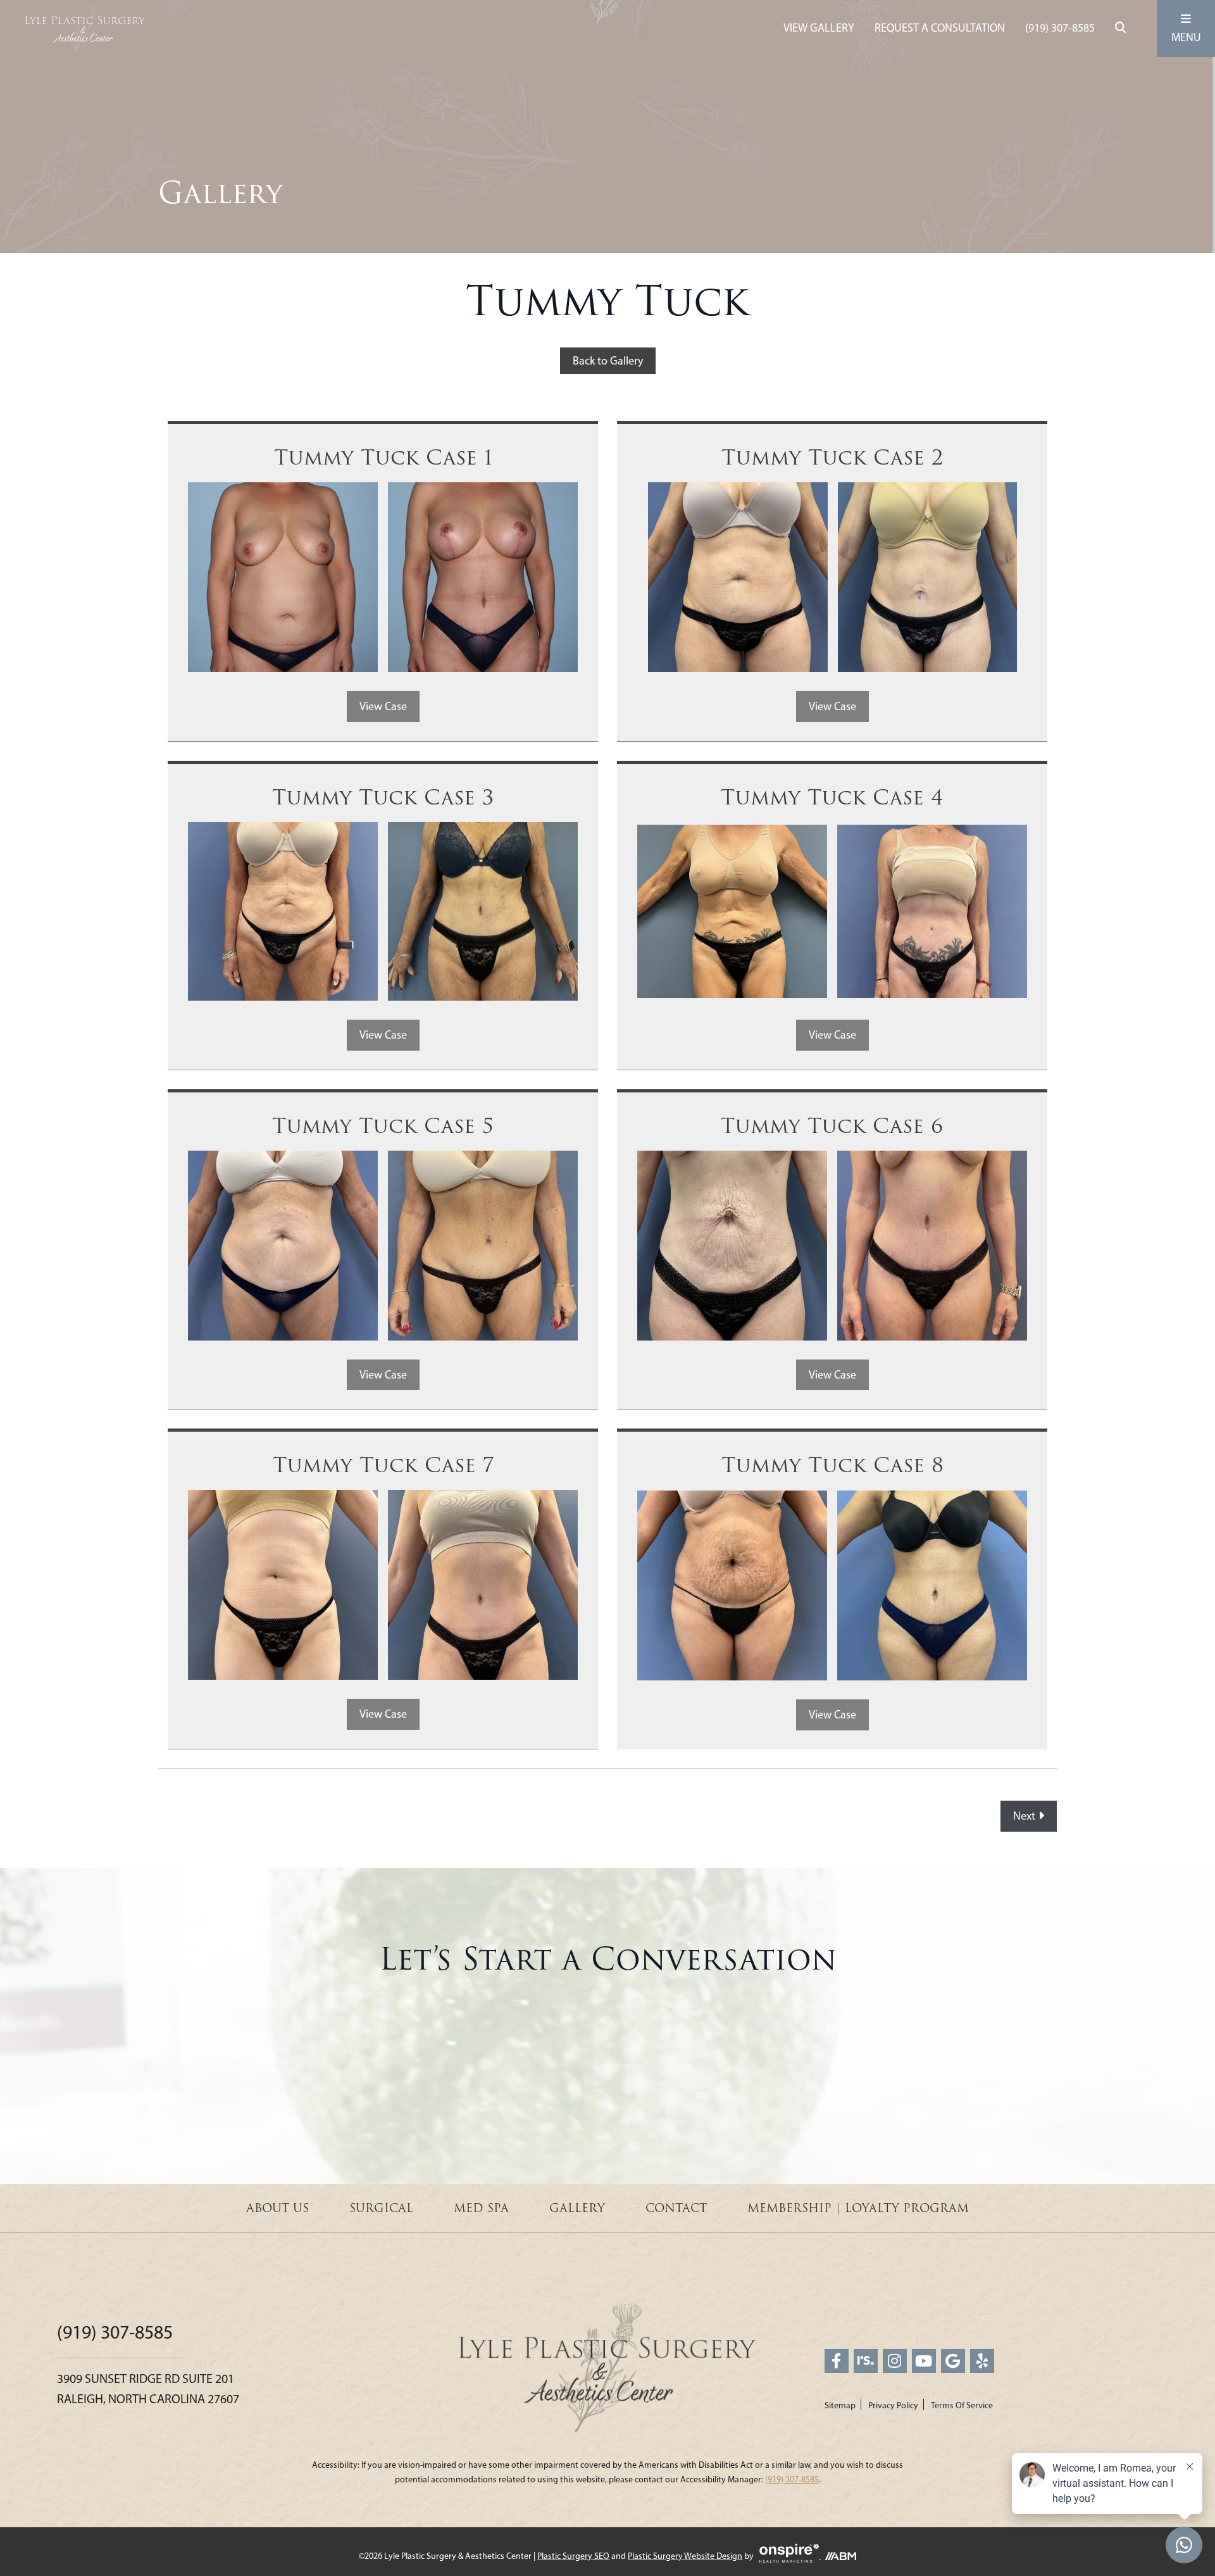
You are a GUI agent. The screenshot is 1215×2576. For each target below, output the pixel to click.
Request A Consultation (940, 28)
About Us (277, 2208)
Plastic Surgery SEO (573, 2556)
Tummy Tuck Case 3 (383, 798)
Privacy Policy (893, 2405)
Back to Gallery (608, 361)
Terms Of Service (962, 2405)
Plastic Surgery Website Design (685, 2556)
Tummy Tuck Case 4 (832, 798)
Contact (676, 2208)
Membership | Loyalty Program (858, 2208)
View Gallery (819, 28)
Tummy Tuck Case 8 (832, 1466)
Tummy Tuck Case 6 (832, 1126)
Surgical (381, 2208)
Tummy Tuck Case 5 (383, 1126)
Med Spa (481, 2208)
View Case (383, 706)
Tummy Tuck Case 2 (832, 458)
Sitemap (840, 2405)
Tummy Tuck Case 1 (383, 458)
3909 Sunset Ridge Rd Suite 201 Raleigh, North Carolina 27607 (148, 2389)
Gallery (577, 2208)
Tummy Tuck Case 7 (383, 1466)
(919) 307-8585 (1060, 28)
